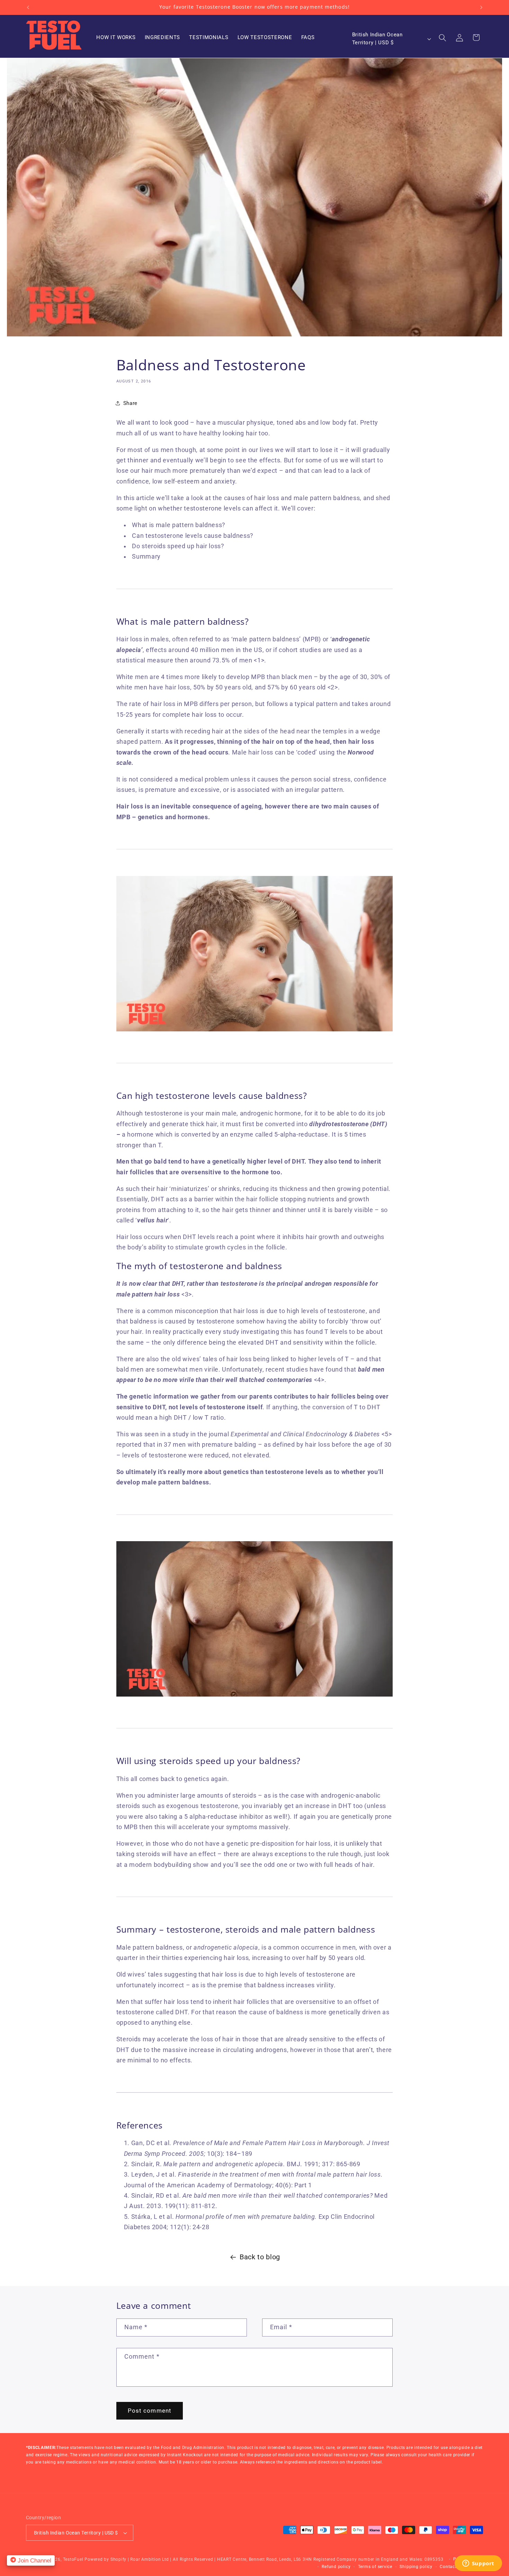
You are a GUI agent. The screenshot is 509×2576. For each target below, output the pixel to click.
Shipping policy (416, 2567)
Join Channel (34, 2560)
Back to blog (260, 2257)
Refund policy (336, 2567)
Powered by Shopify (105, 2559)
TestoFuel (73, 2559)
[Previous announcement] (28, 7)
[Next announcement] (481, 7)
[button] (443, 37)
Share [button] (130, 403)
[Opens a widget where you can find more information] (478, 2564)
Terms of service (375, 2567)
